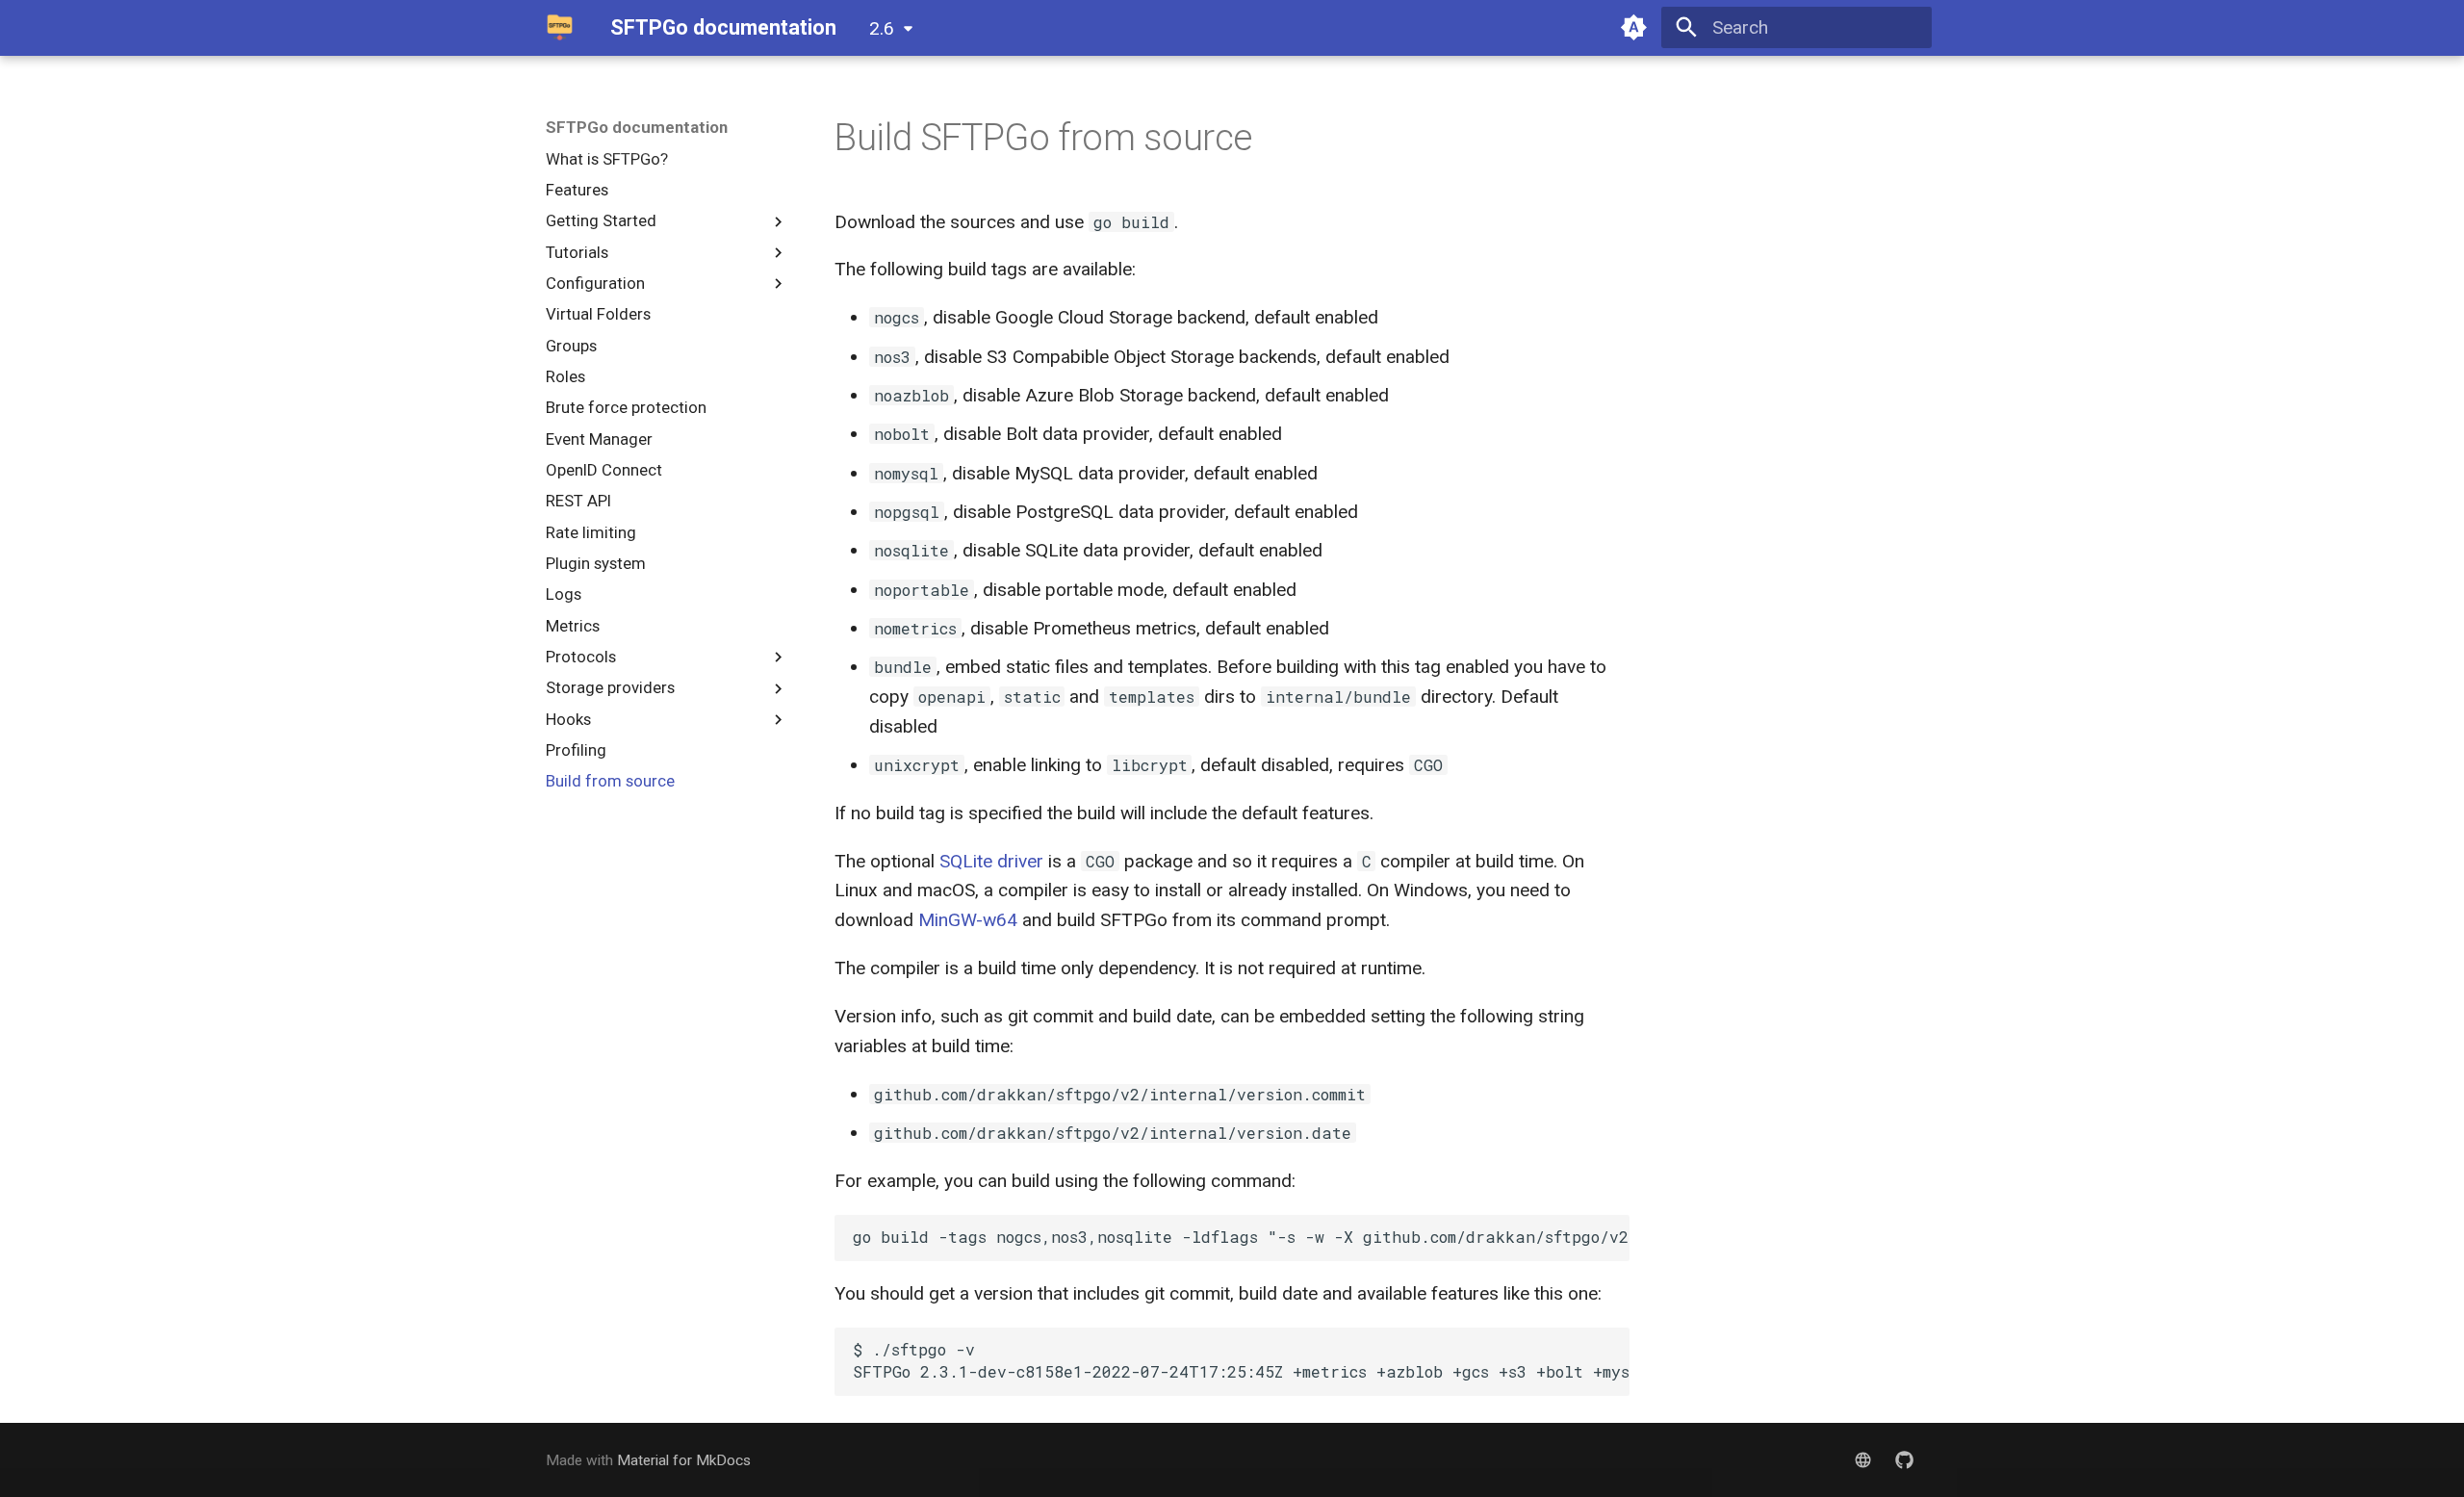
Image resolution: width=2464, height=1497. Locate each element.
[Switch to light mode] (1634, 28)
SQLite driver (991, 861)
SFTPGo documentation (637, 127)
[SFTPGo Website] (1862, 1460)
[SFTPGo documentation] (560, 28)
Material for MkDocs (684, 1460)
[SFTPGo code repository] (1904, 1460)
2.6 (882, 28)
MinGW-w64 (968, 920)
